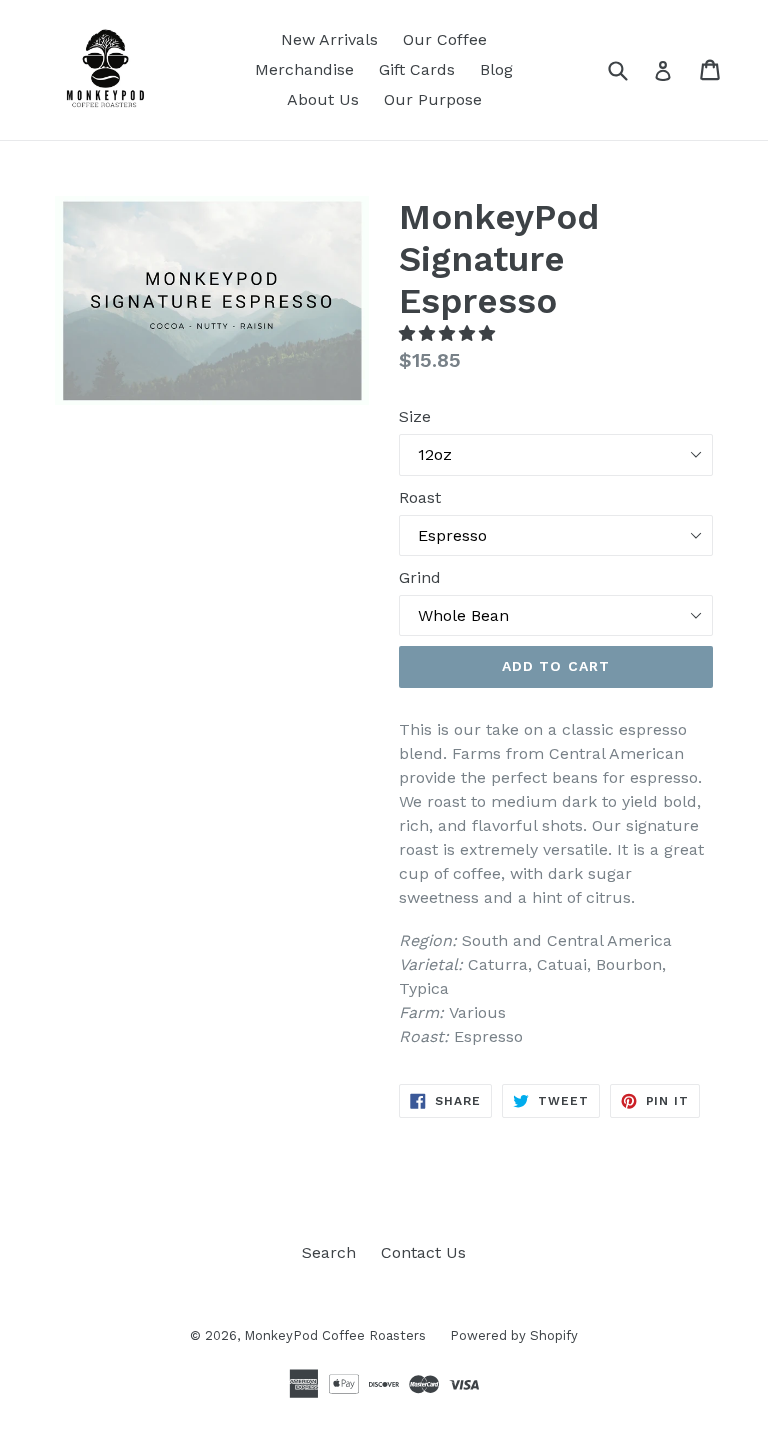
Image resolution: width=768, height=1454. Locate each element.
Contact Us (423, 1252)
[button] (449, 333)
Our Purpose (433, 99)
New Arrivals (329, 39)
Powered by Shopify (514, 1335)
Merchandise (304, 69)
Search (329, 1252)
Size (415, 416)
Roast (420, 497)
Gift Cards (417, 69)
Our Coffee (445, 39)
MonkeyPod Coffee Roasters (337, 1335)
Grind (420, 577)
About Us (323, 99)
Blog (496, 69)
